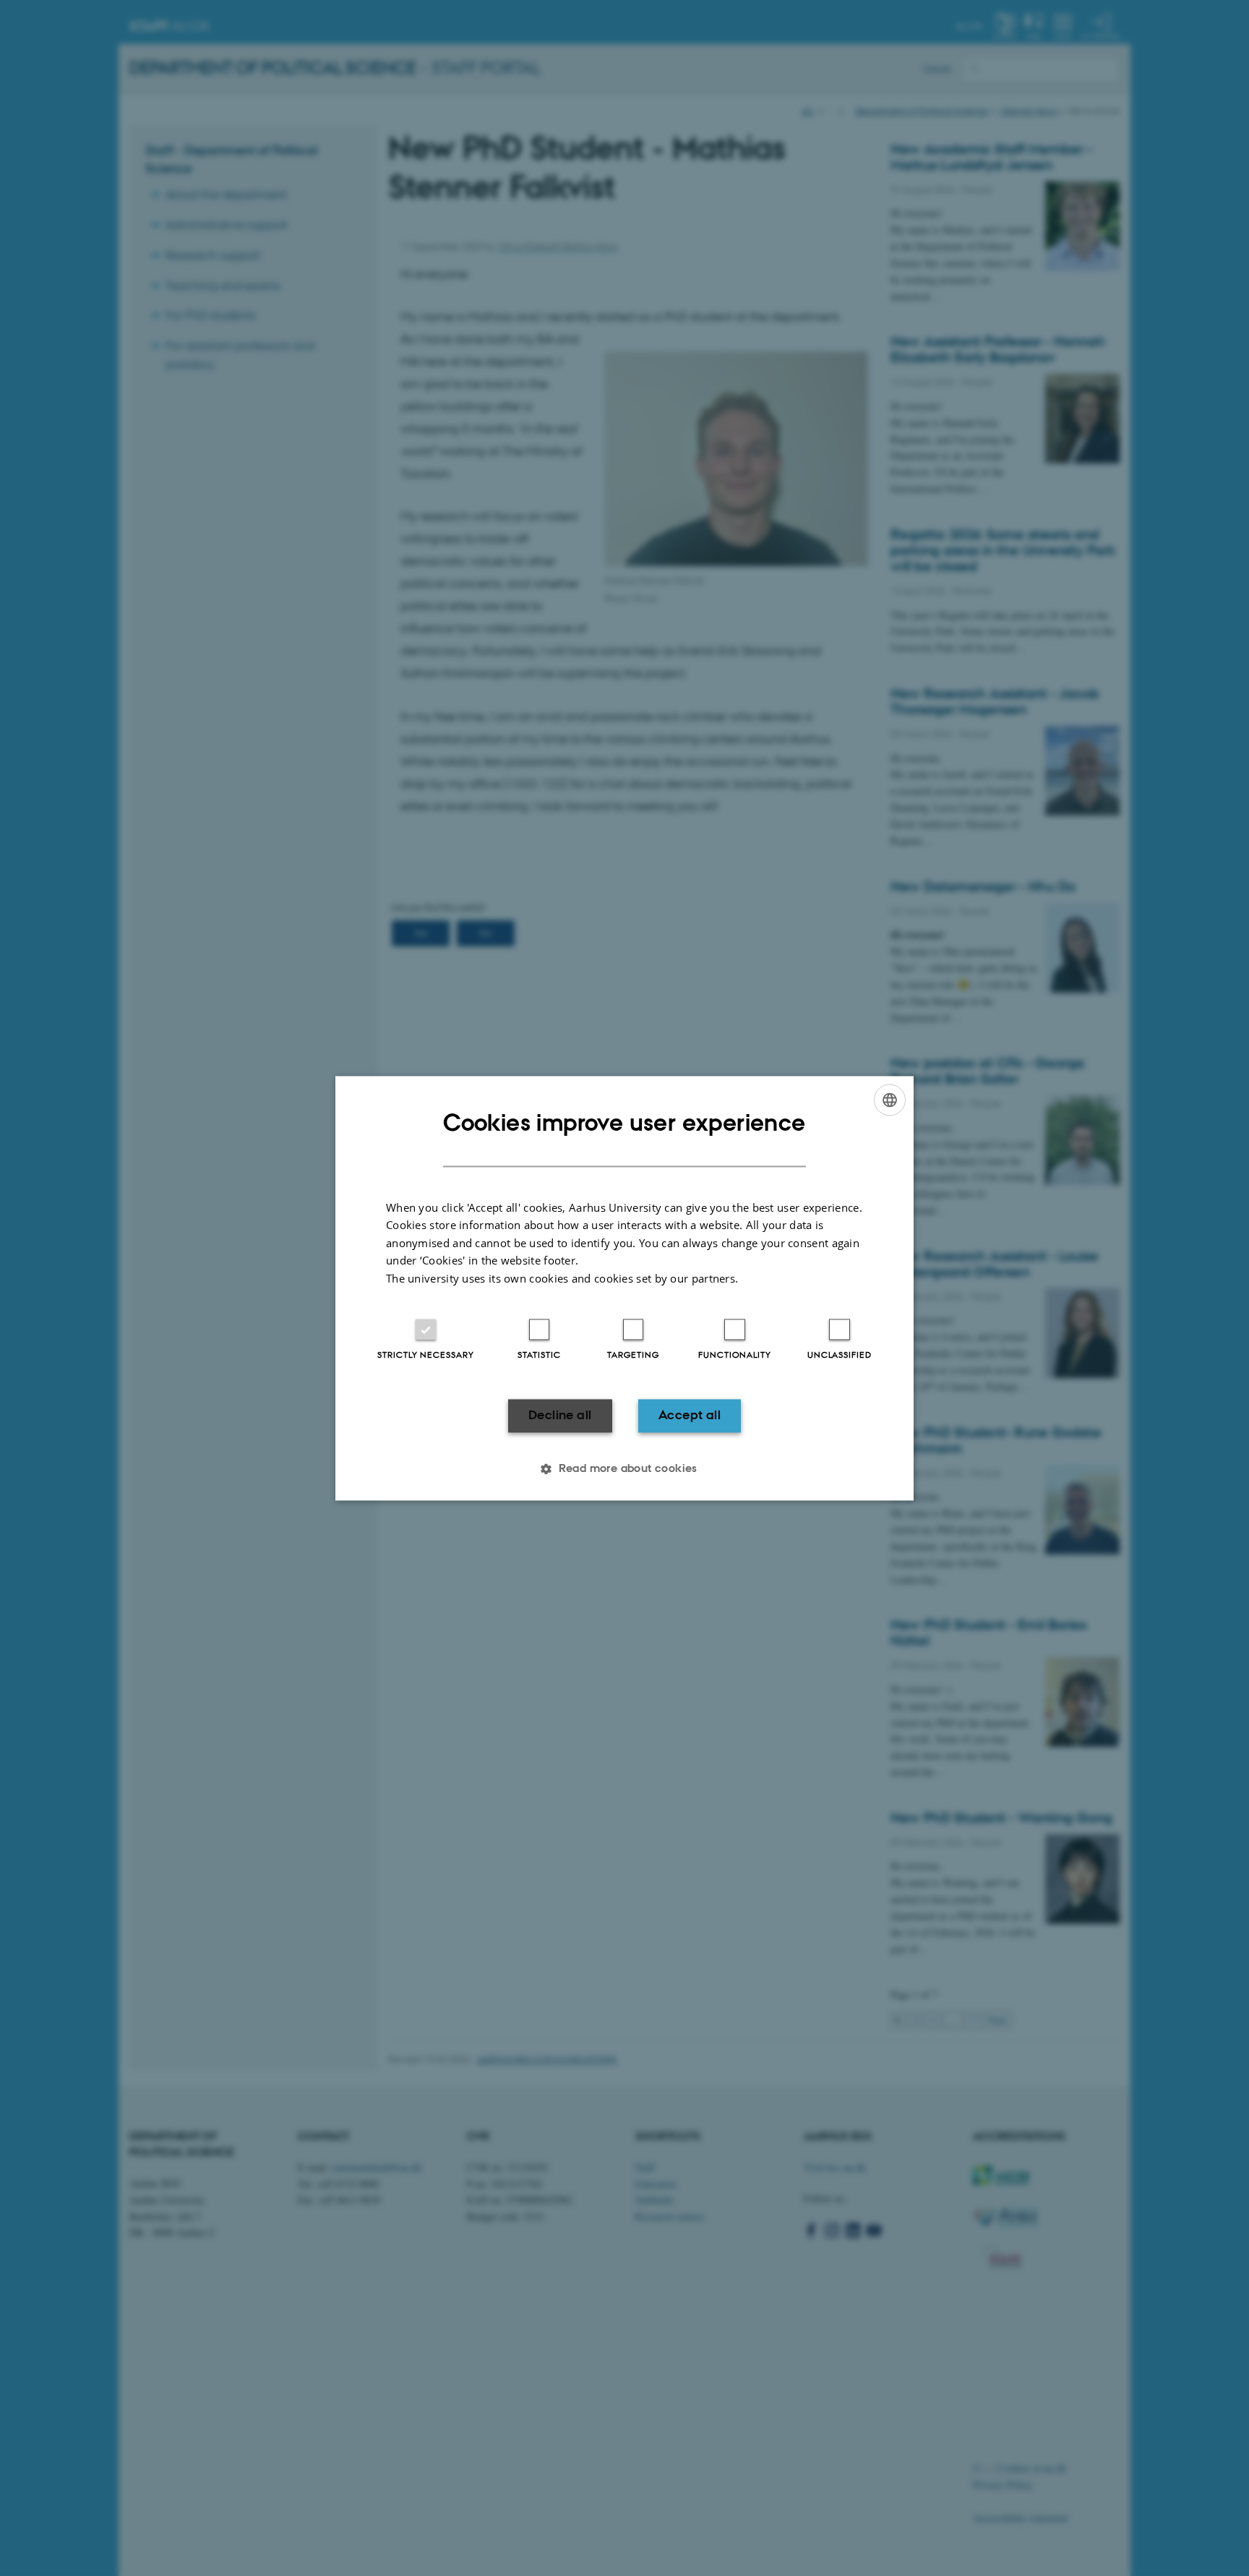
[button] (624, 1468)
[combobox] (890, 1100)
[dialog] (624, 1288)
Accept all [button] (690, 1416)
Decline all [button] (560, 1416)
